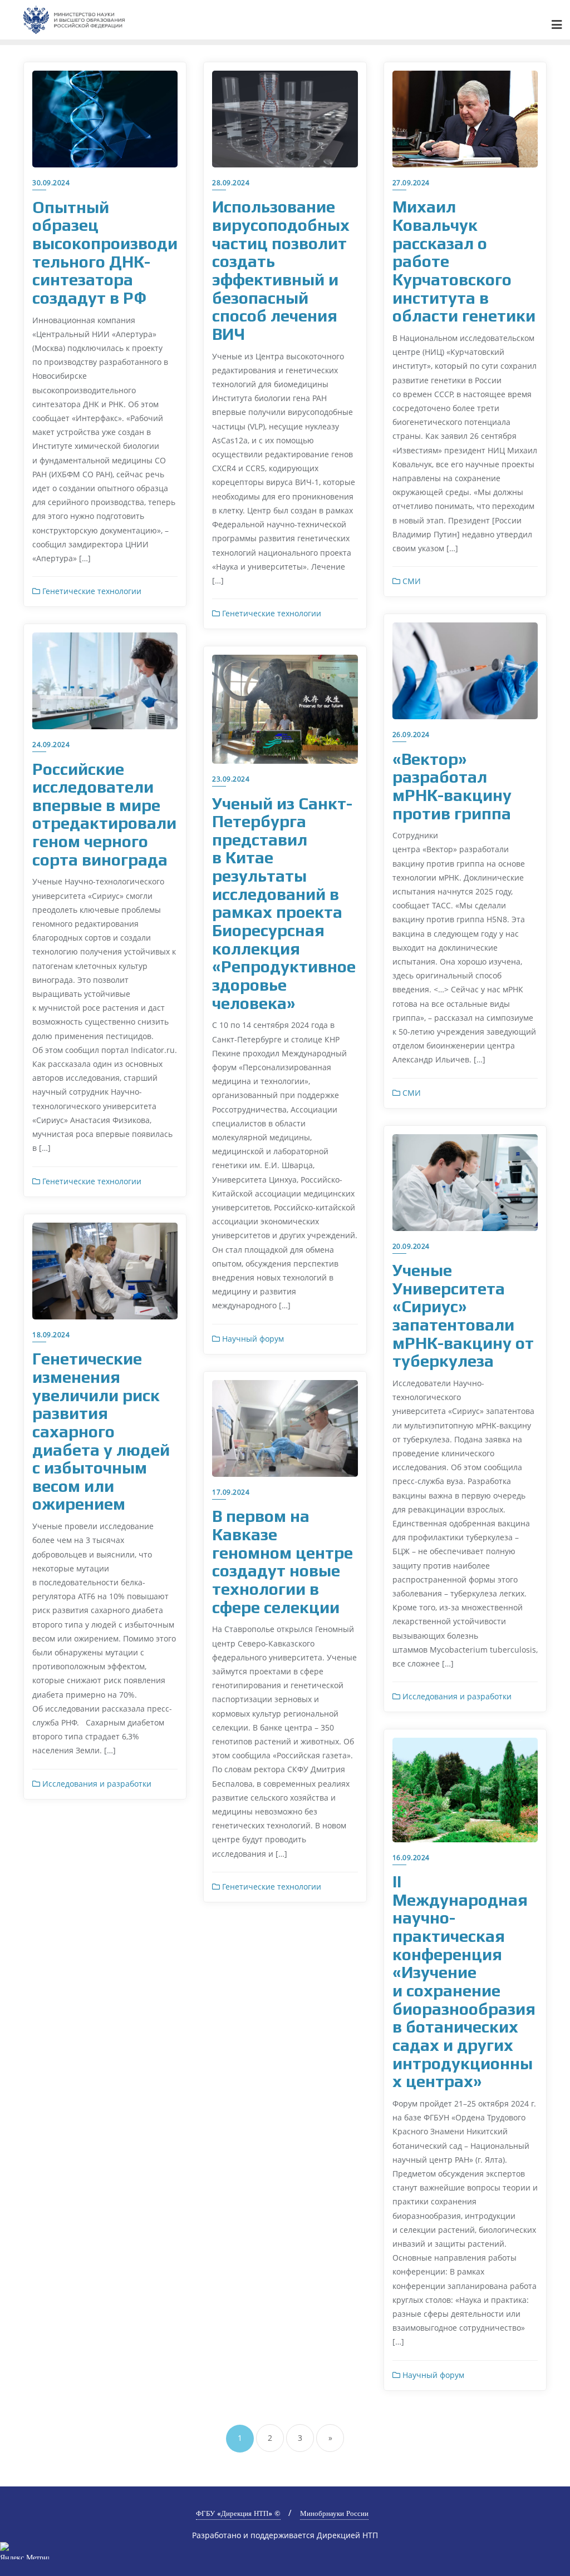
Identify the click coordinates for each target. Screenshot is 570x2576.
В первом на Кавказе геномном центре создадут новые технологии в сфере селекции (282, 1561)
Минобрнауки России (334, 2513)
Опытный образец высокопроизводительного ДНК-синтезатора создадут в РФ (105, 253)
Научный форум (252, 1339)
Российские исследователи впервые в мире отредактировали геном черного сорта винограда (104, 814)
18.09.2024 (51, 1335)
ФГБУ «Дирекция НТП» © (238, 2513)
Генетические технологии (91, 591)
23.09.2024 (231, 779)
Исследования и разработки (456, 1696)
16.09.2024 (411, 1858)
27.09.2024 (411, 183)
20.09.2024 (411, 1246)
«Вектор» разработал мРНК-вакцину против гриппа (452, 786)
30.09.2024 (51, 183)
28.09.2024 (231, 183)
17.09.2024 (231, 1492)
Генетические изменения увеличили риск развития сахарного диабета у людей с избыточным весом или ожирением (101, 1431)
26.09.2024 (411, 735)
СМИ (411, 581)
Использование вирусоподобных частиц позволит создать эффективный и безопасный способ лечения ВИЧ (281, 270)
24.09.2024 (51, 745)
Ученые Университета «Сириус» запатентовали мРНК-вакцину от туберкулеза (463, 1316)
